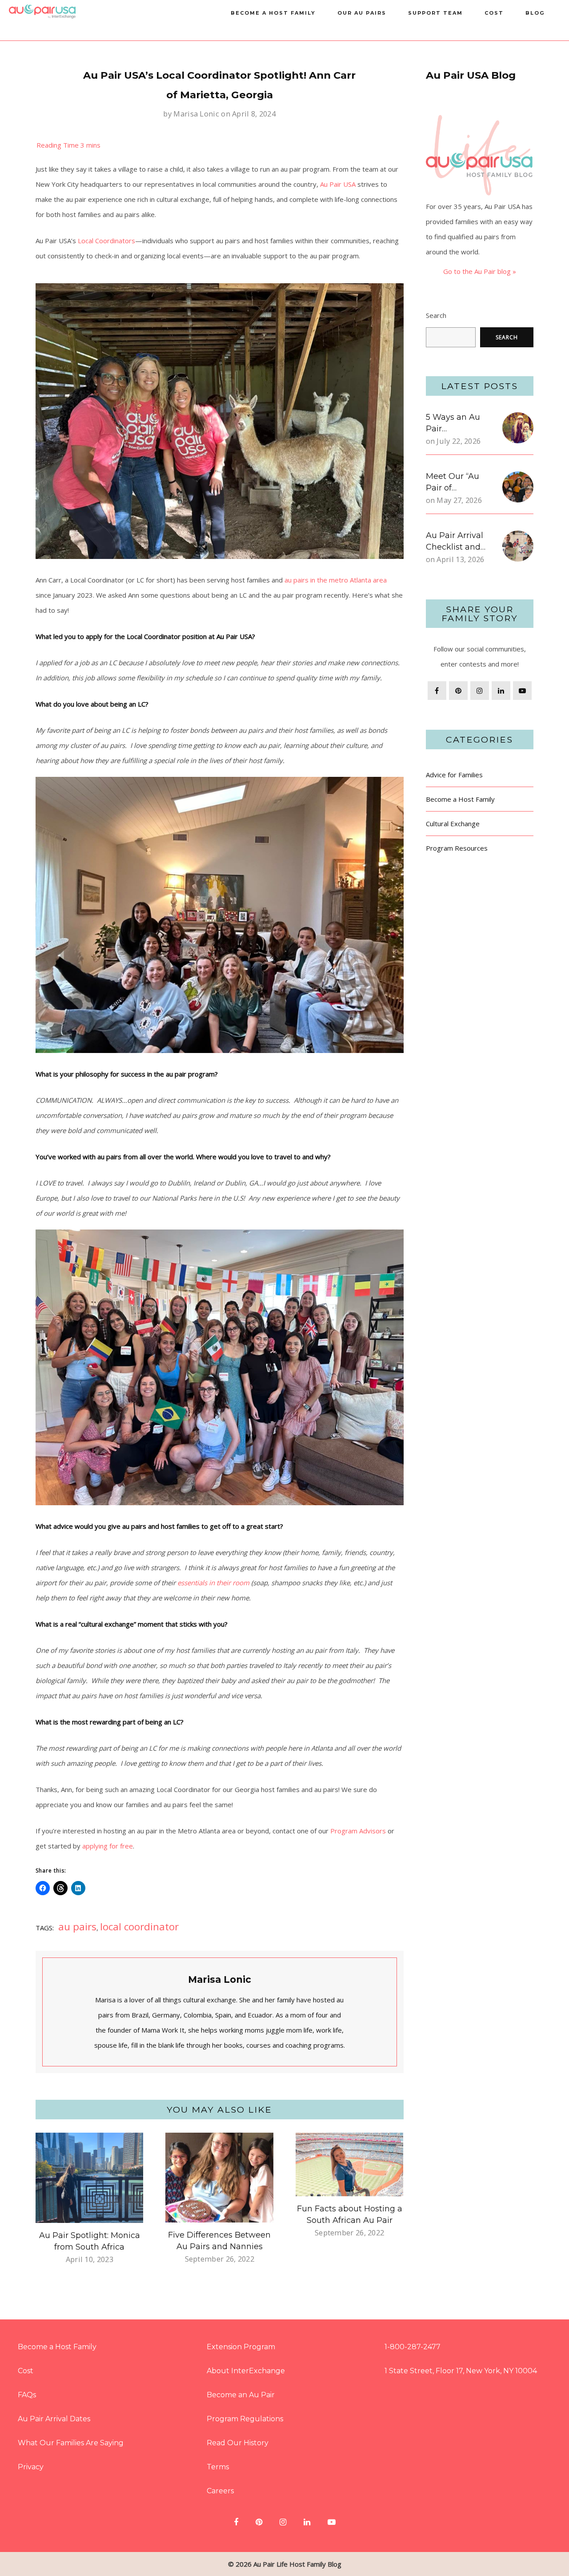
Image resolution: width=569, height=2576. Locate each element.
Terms (218, 2467)
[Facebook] (437, 691)
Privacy (31, 2467)
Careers (220, 2491)
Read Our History (238, 2443)
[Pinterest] (458, 691)
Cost (494, 13)
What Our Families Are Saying (71, 2443)
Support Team (435, 13)
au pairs (77, 1927)
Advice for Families (454, 775)
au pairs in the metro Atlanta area (336, 580)
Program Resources (457, 848)
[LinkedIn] (501, 691)
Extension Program (241, 2347)
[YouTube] (522, 691)
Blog (535, 13)
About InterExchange (246, 2371)
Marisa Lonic (196, 114)
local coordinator (139, 1927)
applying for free (107, 1846)
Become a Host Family (273, 13)
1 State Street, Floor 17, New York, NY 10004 (461, 2371)
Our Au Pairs (362, 13)
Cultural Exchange (453, 824)
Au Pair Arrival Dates (54, 2419)
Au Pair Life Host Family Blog (297, 2564)
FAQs (27, 2395)
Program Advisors (357, 1831)
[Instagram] (480, 691)
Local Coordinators (106, 241)
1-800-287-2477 (413, 2347)
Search (436, 315)
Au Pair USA (338, 184)
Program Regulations (245, 2419)
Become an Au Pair (241, 2395)
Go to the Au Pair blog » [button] (480, 271)
